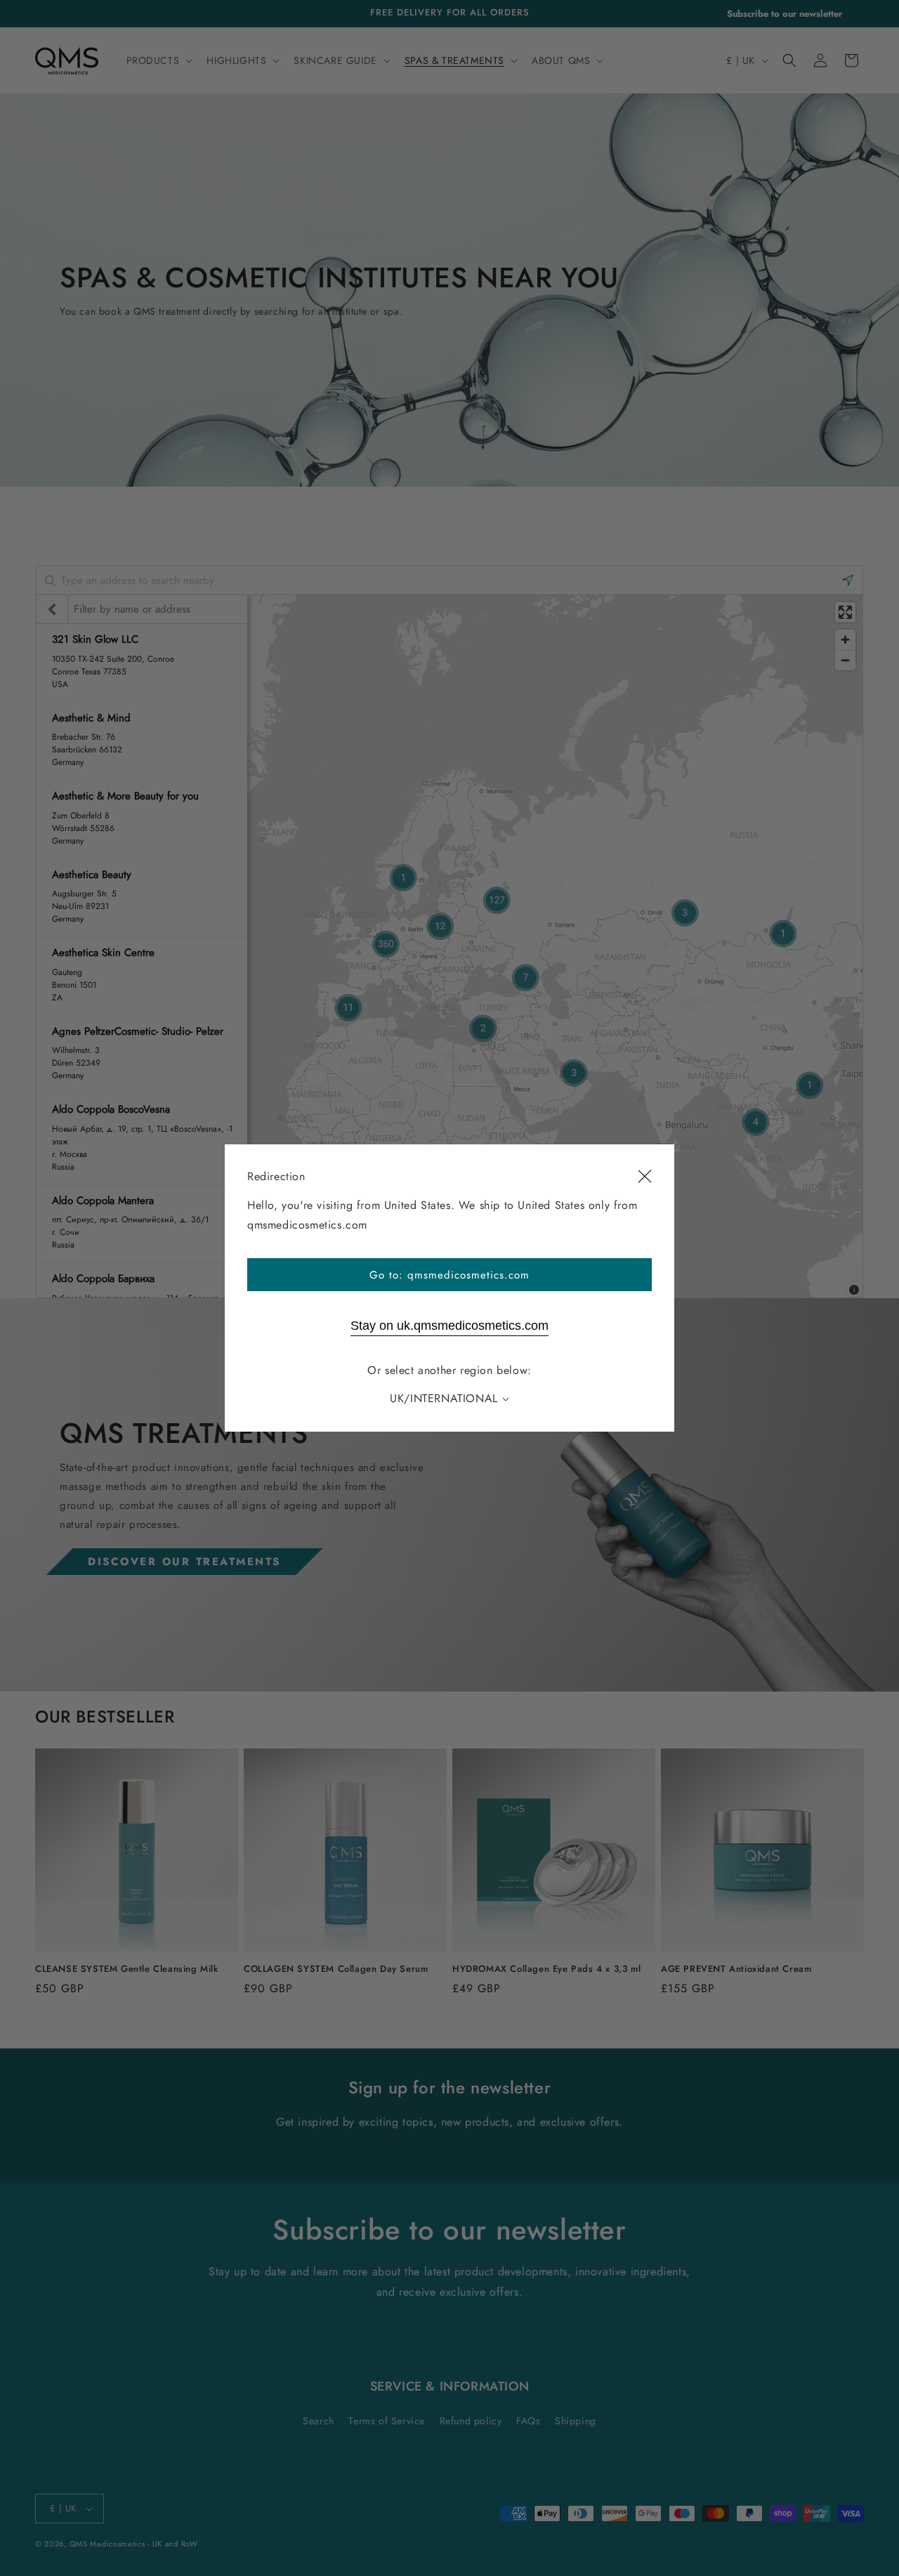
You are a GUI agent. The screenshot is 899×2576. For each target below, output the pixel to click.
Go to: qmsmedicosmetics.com (449, 1275)
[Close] (645, 1177)
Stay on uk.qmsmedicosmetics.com (449, 1326)
